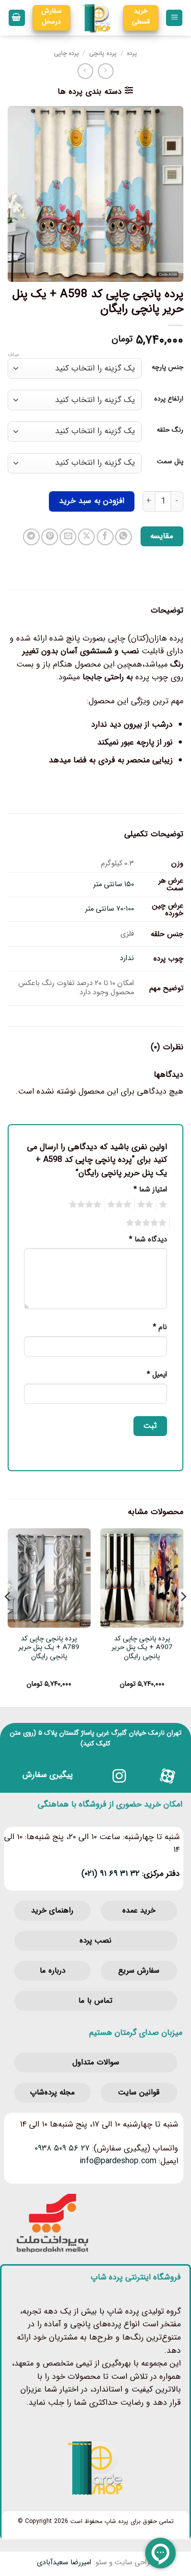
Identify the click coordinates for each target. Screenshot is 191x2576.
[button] (174, 18)
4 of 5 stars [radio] (87, 1205)
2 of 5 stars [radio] (147, 1205)
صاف (13, 355)
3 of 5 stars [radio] (121, 1205)
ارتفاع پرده (169, 399)
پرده (132, 53)
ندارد (127, 958)
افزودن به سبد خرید (92, 501)
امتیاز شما (150, 1190)
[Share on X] (86, 537)
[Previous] (183, 1617)
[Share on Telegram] (31, 537)
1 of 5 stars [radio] (164, 1205)
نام (160, 1327)
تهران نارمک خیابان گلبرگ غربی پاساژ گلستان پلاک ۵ (110, 1733)
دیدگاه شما (148, 1240)
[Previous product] (85, 71)
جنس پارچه (168, 367)
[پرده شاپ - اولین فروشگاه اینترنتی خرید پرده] (97, 18)
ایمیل (157, 1375)
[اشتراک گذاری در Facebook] (105, 537)
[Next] (8, 1617)
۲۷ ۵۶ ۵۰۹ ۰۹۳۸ (62, 2148)
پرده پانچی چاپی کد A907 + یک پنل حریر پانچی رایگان (142, 1648)
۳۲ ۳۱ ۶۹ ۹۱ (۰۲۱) (111, 1874)
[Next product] (106, 71)
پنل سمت (170, 462)
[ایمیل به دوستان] (68, 537)
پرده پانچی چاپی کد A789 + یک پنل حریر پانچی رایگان (49, 1648)
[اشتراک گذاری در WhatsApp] (124, 537)
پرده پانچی (103, 53)
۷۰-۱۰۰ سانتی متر (110, 909)
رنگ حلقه (170, 430)
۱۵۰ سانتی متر (114, 884)
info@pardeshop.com (118, 2161)
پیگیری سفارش (48, 1775)
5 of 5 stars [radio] (148, 1223)
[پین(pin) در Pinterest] (50, 537)
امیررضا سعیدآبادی (64, 2562)
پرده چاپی (66, 53)
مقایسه (162, 536)
